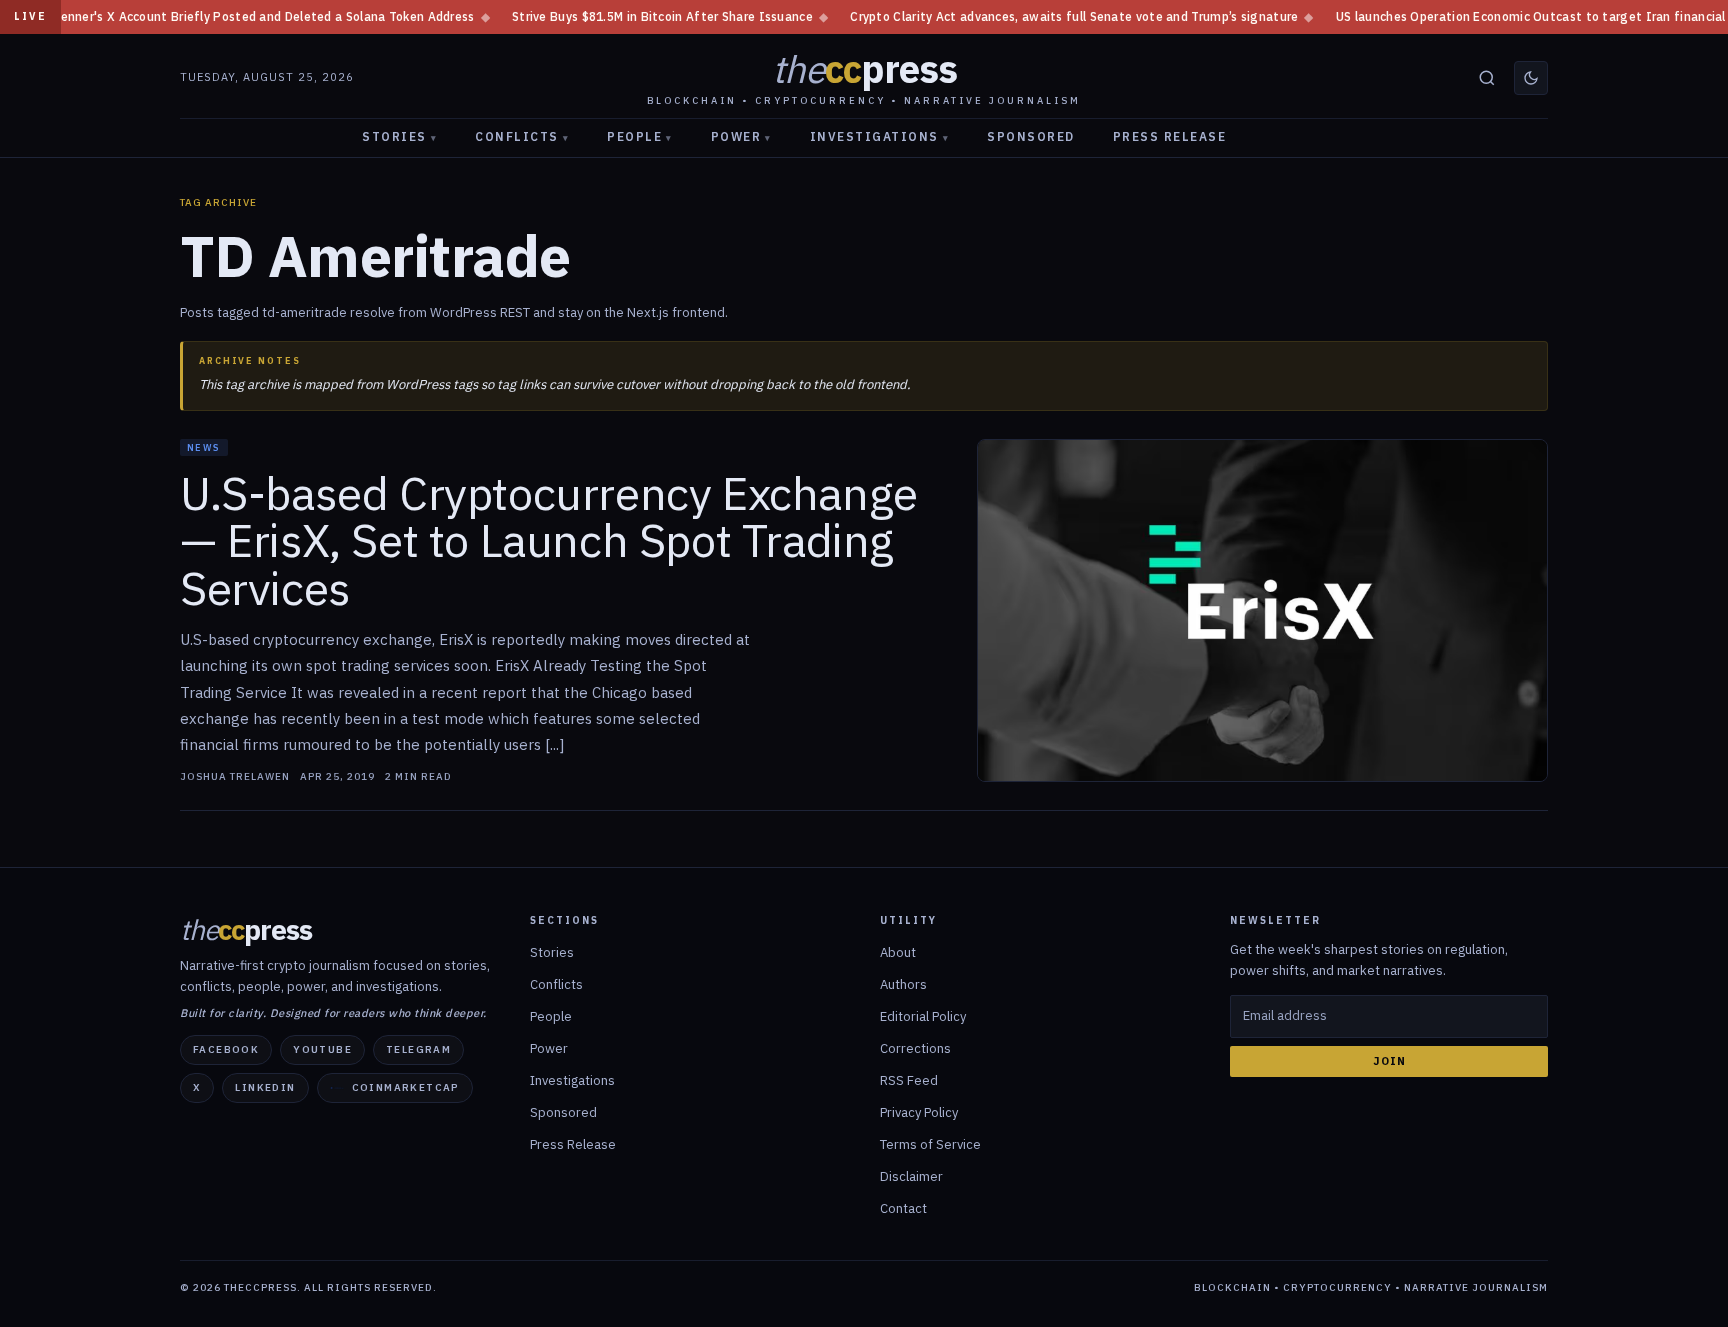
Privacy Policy (919, 1112)
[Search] (1487, 78)
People (640, 136)
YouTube (322, 1049)
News (204, 447)
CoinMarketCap (406, 1087)
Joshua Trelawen (235, 777)
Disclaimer (911, 1176)
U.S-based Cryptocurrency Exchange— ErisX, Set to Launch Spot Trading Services (549, 541)
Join (1389, 1061)
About (898, 952)
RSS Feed (909, 1080)
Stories (399, 136)
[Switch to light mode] (1531, 78)
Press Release (1170, 136)
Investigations (880, 136)
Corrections (915, 1048)
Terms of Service (930, 1144)
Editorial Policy (923, 1016)
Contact (903, 1208)
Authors (903, 984)
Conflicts (522, 136)
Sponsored (1031, 136)
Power (741, 136)
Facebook (226, 1049)
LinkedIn (265, 1087)
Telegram (418, 1049)
